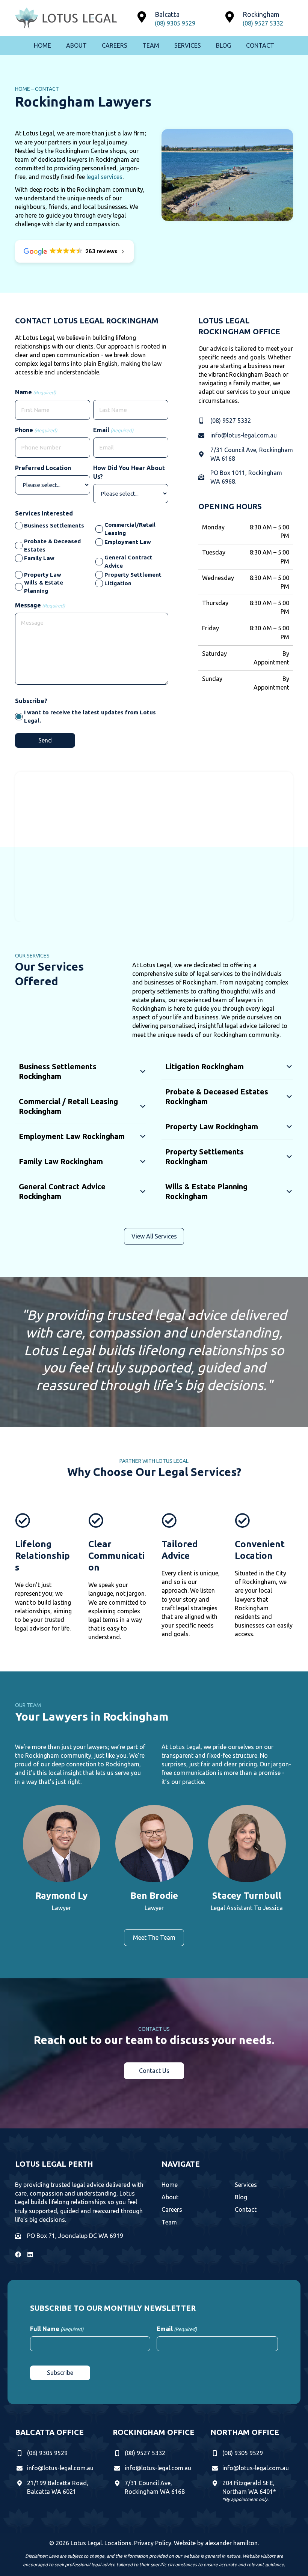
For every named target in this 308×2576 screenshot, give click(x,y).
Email (113, 430)
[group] (61, 1860)
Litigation (118, 583)
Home (23, 89)
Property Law (43, 575)
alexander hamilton (231, 2543)
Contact (47, 89)
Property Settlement (133, 575)
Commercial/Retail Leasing (130, 529)
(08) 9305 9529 (175, 23)
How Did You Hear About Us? (129, 472)
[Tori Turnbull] (247, 1860)
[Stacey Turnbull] (154, 1860)
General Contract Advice (128, 561)
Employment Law (128, 542)
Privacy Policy (153, 2543)
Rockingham (261, 14)
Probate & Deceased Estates (52, 545)
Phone (36, 430)
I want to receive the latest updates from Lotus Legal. (90, 716)
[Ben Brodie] (61, 1860)
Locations (118, 2543)
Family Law (39, 558)
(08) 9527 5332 (263, 23)
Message (40, 605)
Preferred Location (43, 468)
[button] (81, 1073)
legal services (104, 177)
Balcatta (167, 14)
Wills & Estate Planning (44, 587)
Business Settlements (54, 525)
